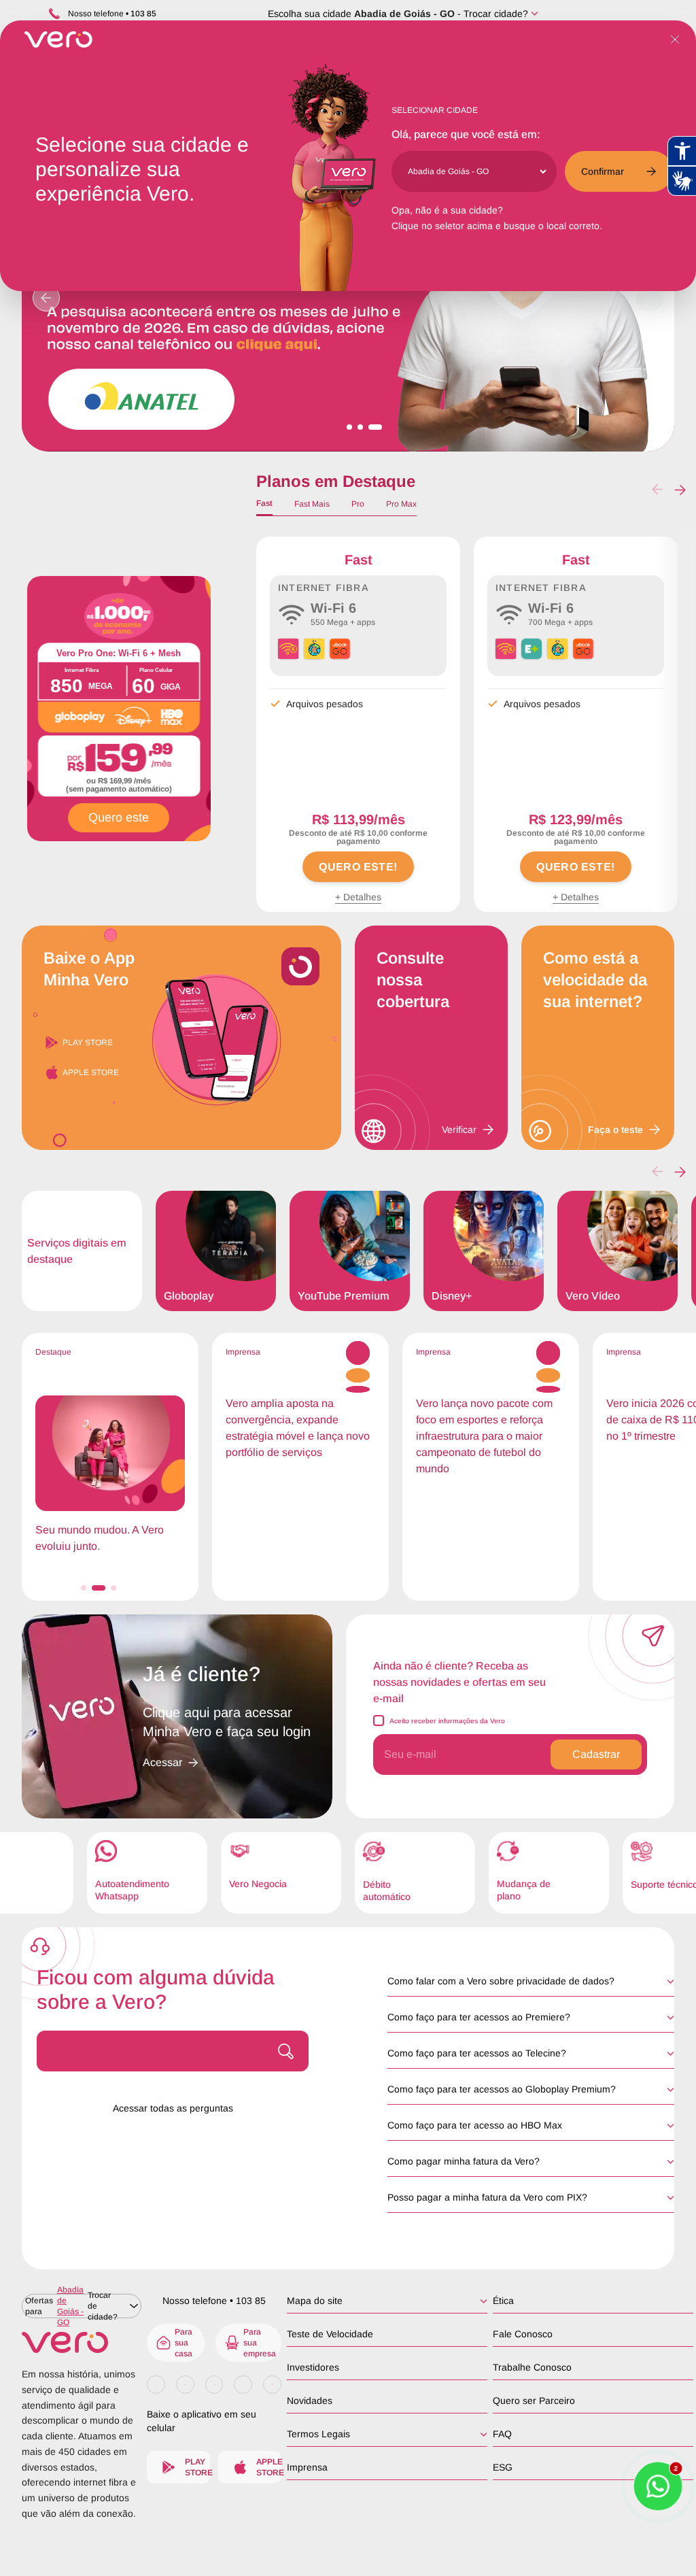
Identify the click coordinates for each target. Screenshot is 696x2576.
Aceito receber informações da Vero (447, 1721)
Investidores (313, 2367)
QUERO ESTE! (358, 867)
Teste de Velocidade (330, 2334)
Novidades (310, 2401)
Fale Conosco (523, 2334)
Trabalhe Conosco (532, 2367)
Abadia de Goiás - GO (404, 14)
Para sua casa (184, 2343)
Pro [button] (358, 504)
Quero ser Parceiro (534, 2401)
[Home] (82, 2342)
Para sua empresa (260, 2343)
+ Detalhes (358, 897)
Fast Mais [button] (312, 504)
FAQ (502, 2434)
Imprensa (307, 2467)
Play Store (88, 1043)
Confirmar (603, 171)
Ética (503, 2301)
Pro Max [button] (401, 504)
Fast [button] (264, 503)
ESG (503, 2467)
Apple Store (91, 1072)
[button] (680, 490)
